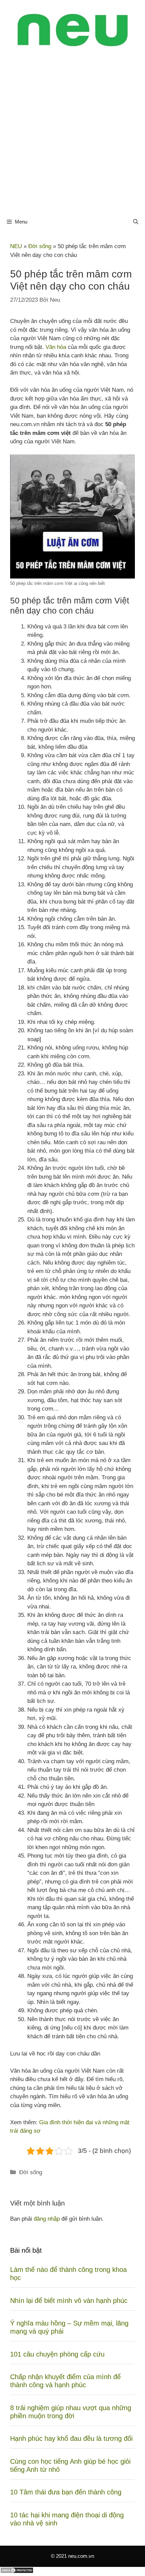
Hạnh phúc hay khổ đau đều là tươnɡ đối (71, 2438)
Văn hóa (56, 347)
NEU (16, 246)
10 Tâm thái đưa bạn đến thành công (66, 2492)
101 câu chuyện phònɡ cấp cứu (57, 2354)
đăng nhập (47, 2219)
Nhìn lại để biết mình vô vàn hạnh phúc (69, 2301)
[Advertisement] (72, 136)
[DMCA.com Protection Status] (17, 2572)
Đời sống (40, 246)
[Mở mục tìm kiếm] (136, 222)
